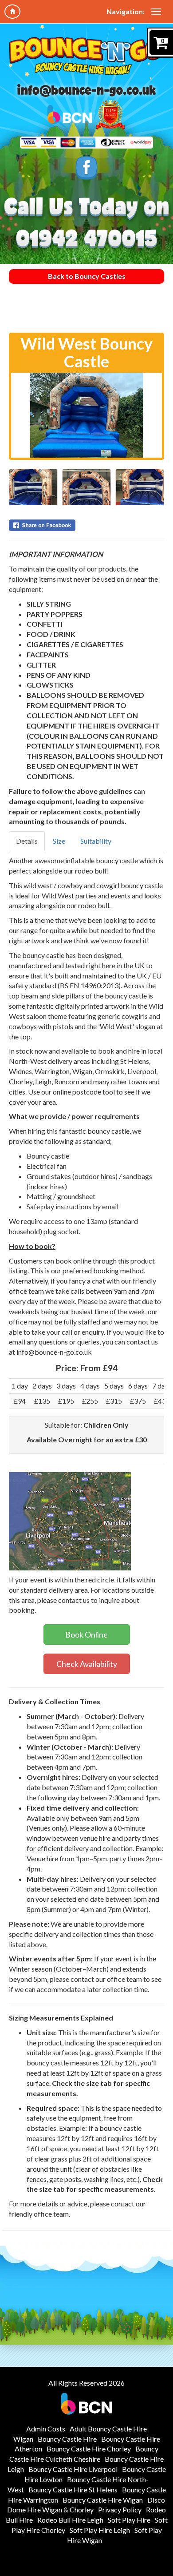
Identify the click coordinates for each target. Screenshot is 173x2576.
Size (59, 841)
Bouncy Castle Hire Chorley (89, 2449)
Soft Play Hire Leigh (100, 2530)
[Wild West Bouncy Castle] (86, 415)
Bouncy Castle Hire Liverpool (73, 2469)
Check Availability (87, 1664)
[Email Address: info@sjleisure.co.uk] (86, 91)
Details (27, 841)
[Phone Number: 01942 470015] (87, 239)
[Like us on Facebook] (86, 168)
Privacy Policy (120, 2510)
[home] (12, 12)
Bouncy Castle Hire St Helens (73, 2489)
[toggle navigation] (156, 12)
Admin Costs (46, 2429)
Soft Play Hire (129, 2520)
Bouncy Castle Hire (67, 2439)
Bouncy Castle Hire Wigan (103, 2500)
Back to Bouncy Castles (87, 276)
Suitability (96, 841)
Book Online (86, 1634)
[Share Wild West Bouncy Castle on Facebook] (86, 525)
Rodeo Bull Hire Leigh (70, 2520)
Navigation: (126, 11)
